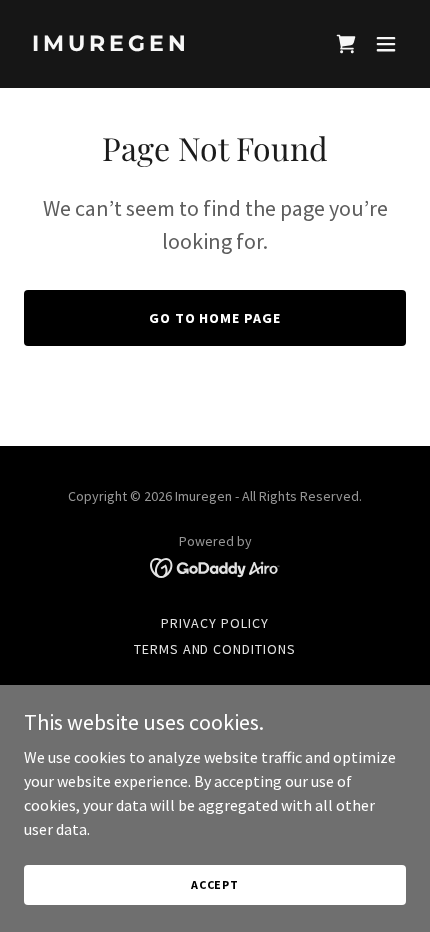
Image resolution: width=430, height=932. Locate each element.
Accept (215, 884)
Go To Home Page (215, 318)
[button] (386, 44)
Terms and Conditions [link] (215, 649)
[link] (157, 45)
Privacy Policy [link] (215, 623)
